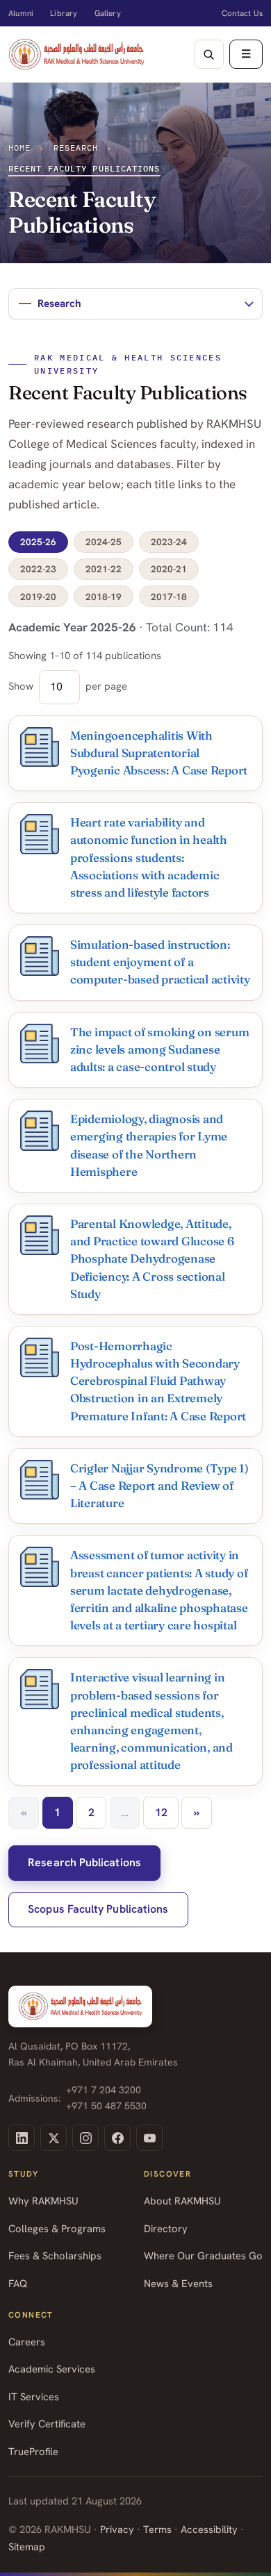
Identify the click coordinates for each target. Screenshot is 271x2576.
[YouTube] (149, 2138)
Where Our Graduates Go (203, 2255)
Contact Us (242, 13)
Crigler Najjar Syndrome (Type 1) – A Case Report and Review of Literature (159, 1486)
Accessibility (209, 2529)
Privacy (117, 2529)
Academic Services (52, 2369)
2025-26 (38, 542)
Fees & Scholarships (55, 2255)
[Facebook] (117, 2138)
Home (19, 148)
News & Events (178, 2283)
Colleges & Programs (57, 2228)
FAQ (18, 2283)
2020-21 (169, 569)
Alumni (21, 13)
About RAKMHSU (182, 2201)
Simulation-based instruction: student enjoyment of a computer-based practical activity (160, 962)
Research (76, 148)
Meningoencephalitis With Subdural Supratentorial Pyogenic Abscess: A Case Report (159, 753)
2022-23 (38, 569)
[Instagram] (85, 2138)
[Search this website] (209, 54)
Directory (166, 2228)
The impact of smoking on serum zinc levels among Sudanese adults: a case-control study (159, 1049)
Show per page (68, 686)
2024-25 (104, 542)
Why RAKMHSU (43, 2201)
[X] (54, 2138)
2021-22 (104, 569)
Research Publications (84, 1862)
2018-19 (104, 597)
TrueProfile (33, 2451)
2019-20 (38, 597)
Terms (157, 2529)
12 (161, 1812)
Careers (27, 2342)
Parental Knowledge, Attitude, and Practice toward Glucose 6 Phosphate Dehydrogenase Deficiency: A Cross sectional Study (152, 1259)
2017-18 (169, 597)
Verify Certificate (47, 2424)
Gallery (108, 13)
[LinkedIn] (22, 2138)
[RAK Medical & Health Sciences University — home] (76, 54)
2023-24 (169, 542)
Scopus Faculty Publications (98, 1909)
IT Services (34, 2396)
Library (64, 13)
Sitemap (27, 2546)
